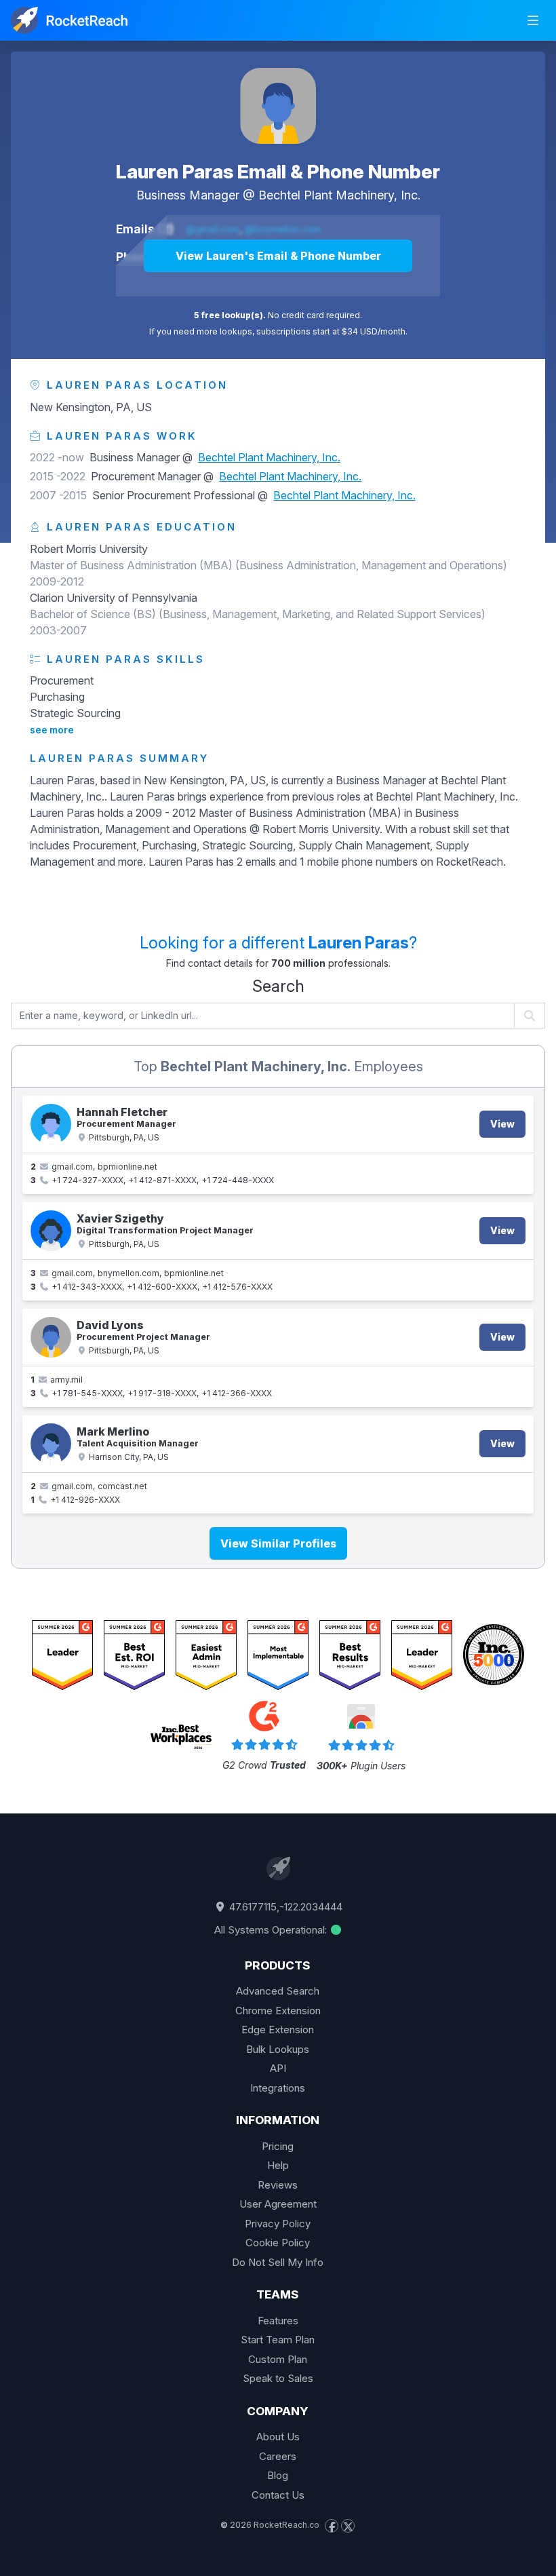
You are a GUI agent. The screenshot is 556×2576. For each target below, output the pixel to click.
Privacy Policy (278, 2224)
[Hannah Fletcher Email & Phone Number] (51, 1124)
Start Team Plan (278, 2340)
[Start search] (530, 1016)
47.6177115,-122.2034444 (284, 1907)
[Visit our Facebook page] (332, 2526)
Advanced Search (278, 1991)
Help (278, 2165)
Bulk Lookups (278, 2049)
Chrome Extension (278, 2011)
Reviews (278, 2185)
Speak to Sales (278, 2378)
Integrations (278, 2088)
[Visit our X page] (348, 2526)
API (278, 2068)
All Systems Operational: (272, 1930)
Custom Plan (278, 2359)
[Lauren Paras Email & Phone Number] (278, 106)
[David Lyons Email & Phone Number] (51, 1337)
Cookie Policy (278, 2243)
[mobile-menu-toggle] (533, 20)
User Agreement (278, 2204)
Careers (278, 2456)
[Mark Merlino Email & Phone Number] (51, 1444)
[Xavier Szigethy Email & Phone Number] (51, 1231)
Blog (278, 2475)
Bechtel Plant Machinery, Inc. (339, 195)
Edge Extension (278, 2030)
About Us (278, 2437)
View (502, 1124)
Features (278, 2321)
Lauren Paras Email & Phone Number (278, 172)
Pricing (278, 2146)
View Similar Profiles (278, 1543)
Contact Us (278, 2495)
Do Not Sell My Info (278, 2262)
